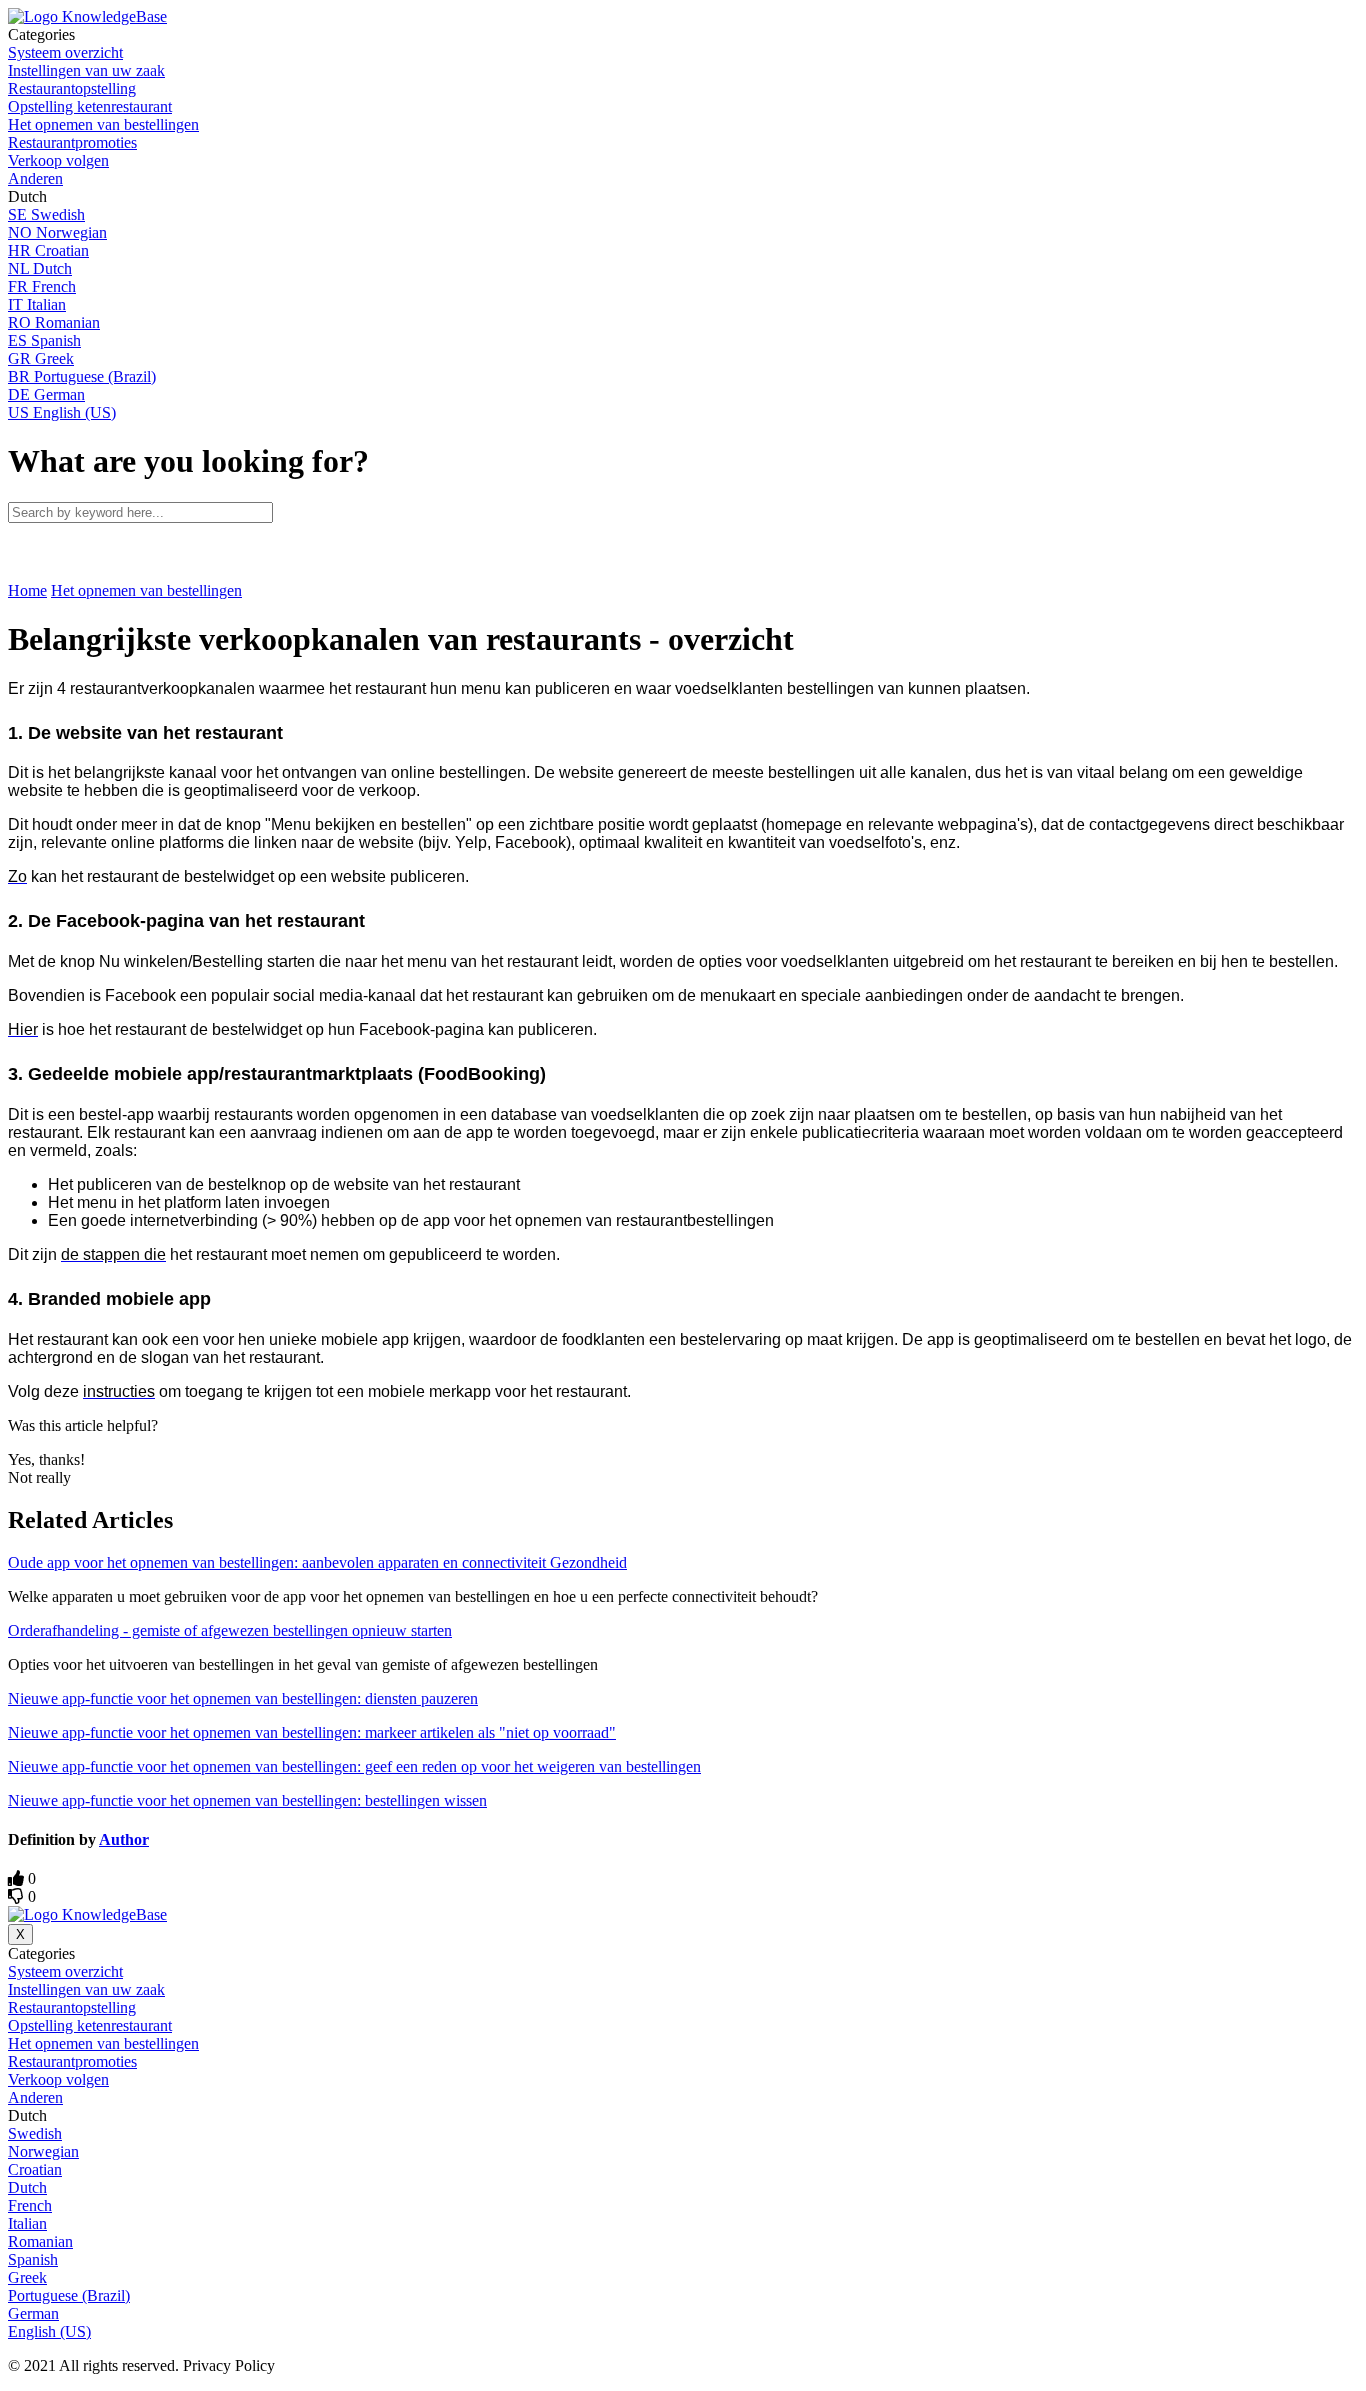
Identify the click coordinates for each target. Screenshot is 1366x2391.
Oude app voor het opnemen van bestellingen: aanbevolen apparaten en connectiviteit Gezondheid (317, 1562)
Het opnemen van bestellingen (146, 590)
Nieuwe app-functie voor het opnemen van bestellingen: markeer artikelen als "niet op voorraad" (312, 1732)
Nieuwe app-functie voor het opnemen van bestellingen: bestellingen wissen (247, 1800)
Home (27, 590)
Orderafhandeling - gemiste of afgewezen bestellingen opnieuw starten (230, 1630)
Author (124, 1839)
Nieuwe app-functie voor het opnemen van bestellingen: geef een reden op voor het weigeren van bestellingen (354, 1766)
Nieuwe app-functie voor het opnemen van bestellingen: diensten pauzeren (243, 1698)
